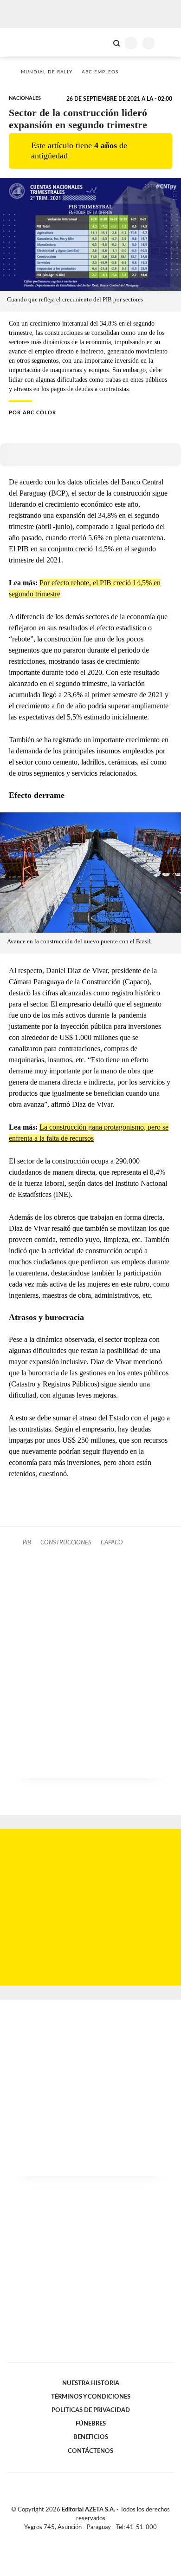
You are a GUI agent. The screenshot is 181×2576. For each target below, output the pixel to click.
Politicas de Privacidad (91, 2410)
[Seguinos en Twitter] (87, 2538)
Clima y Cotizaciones (101, 42)
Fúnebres (91, 2424)
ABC (24, 42)
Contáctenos (90, 2451)
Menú (168, 43)
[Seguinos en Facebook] (77, 2538)
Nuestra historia (91, 2383)
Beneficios (91, 2437)
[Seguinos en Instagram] (106, 2538)
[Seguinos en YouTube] (97, 2538)
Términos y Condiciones (91, 2397)
